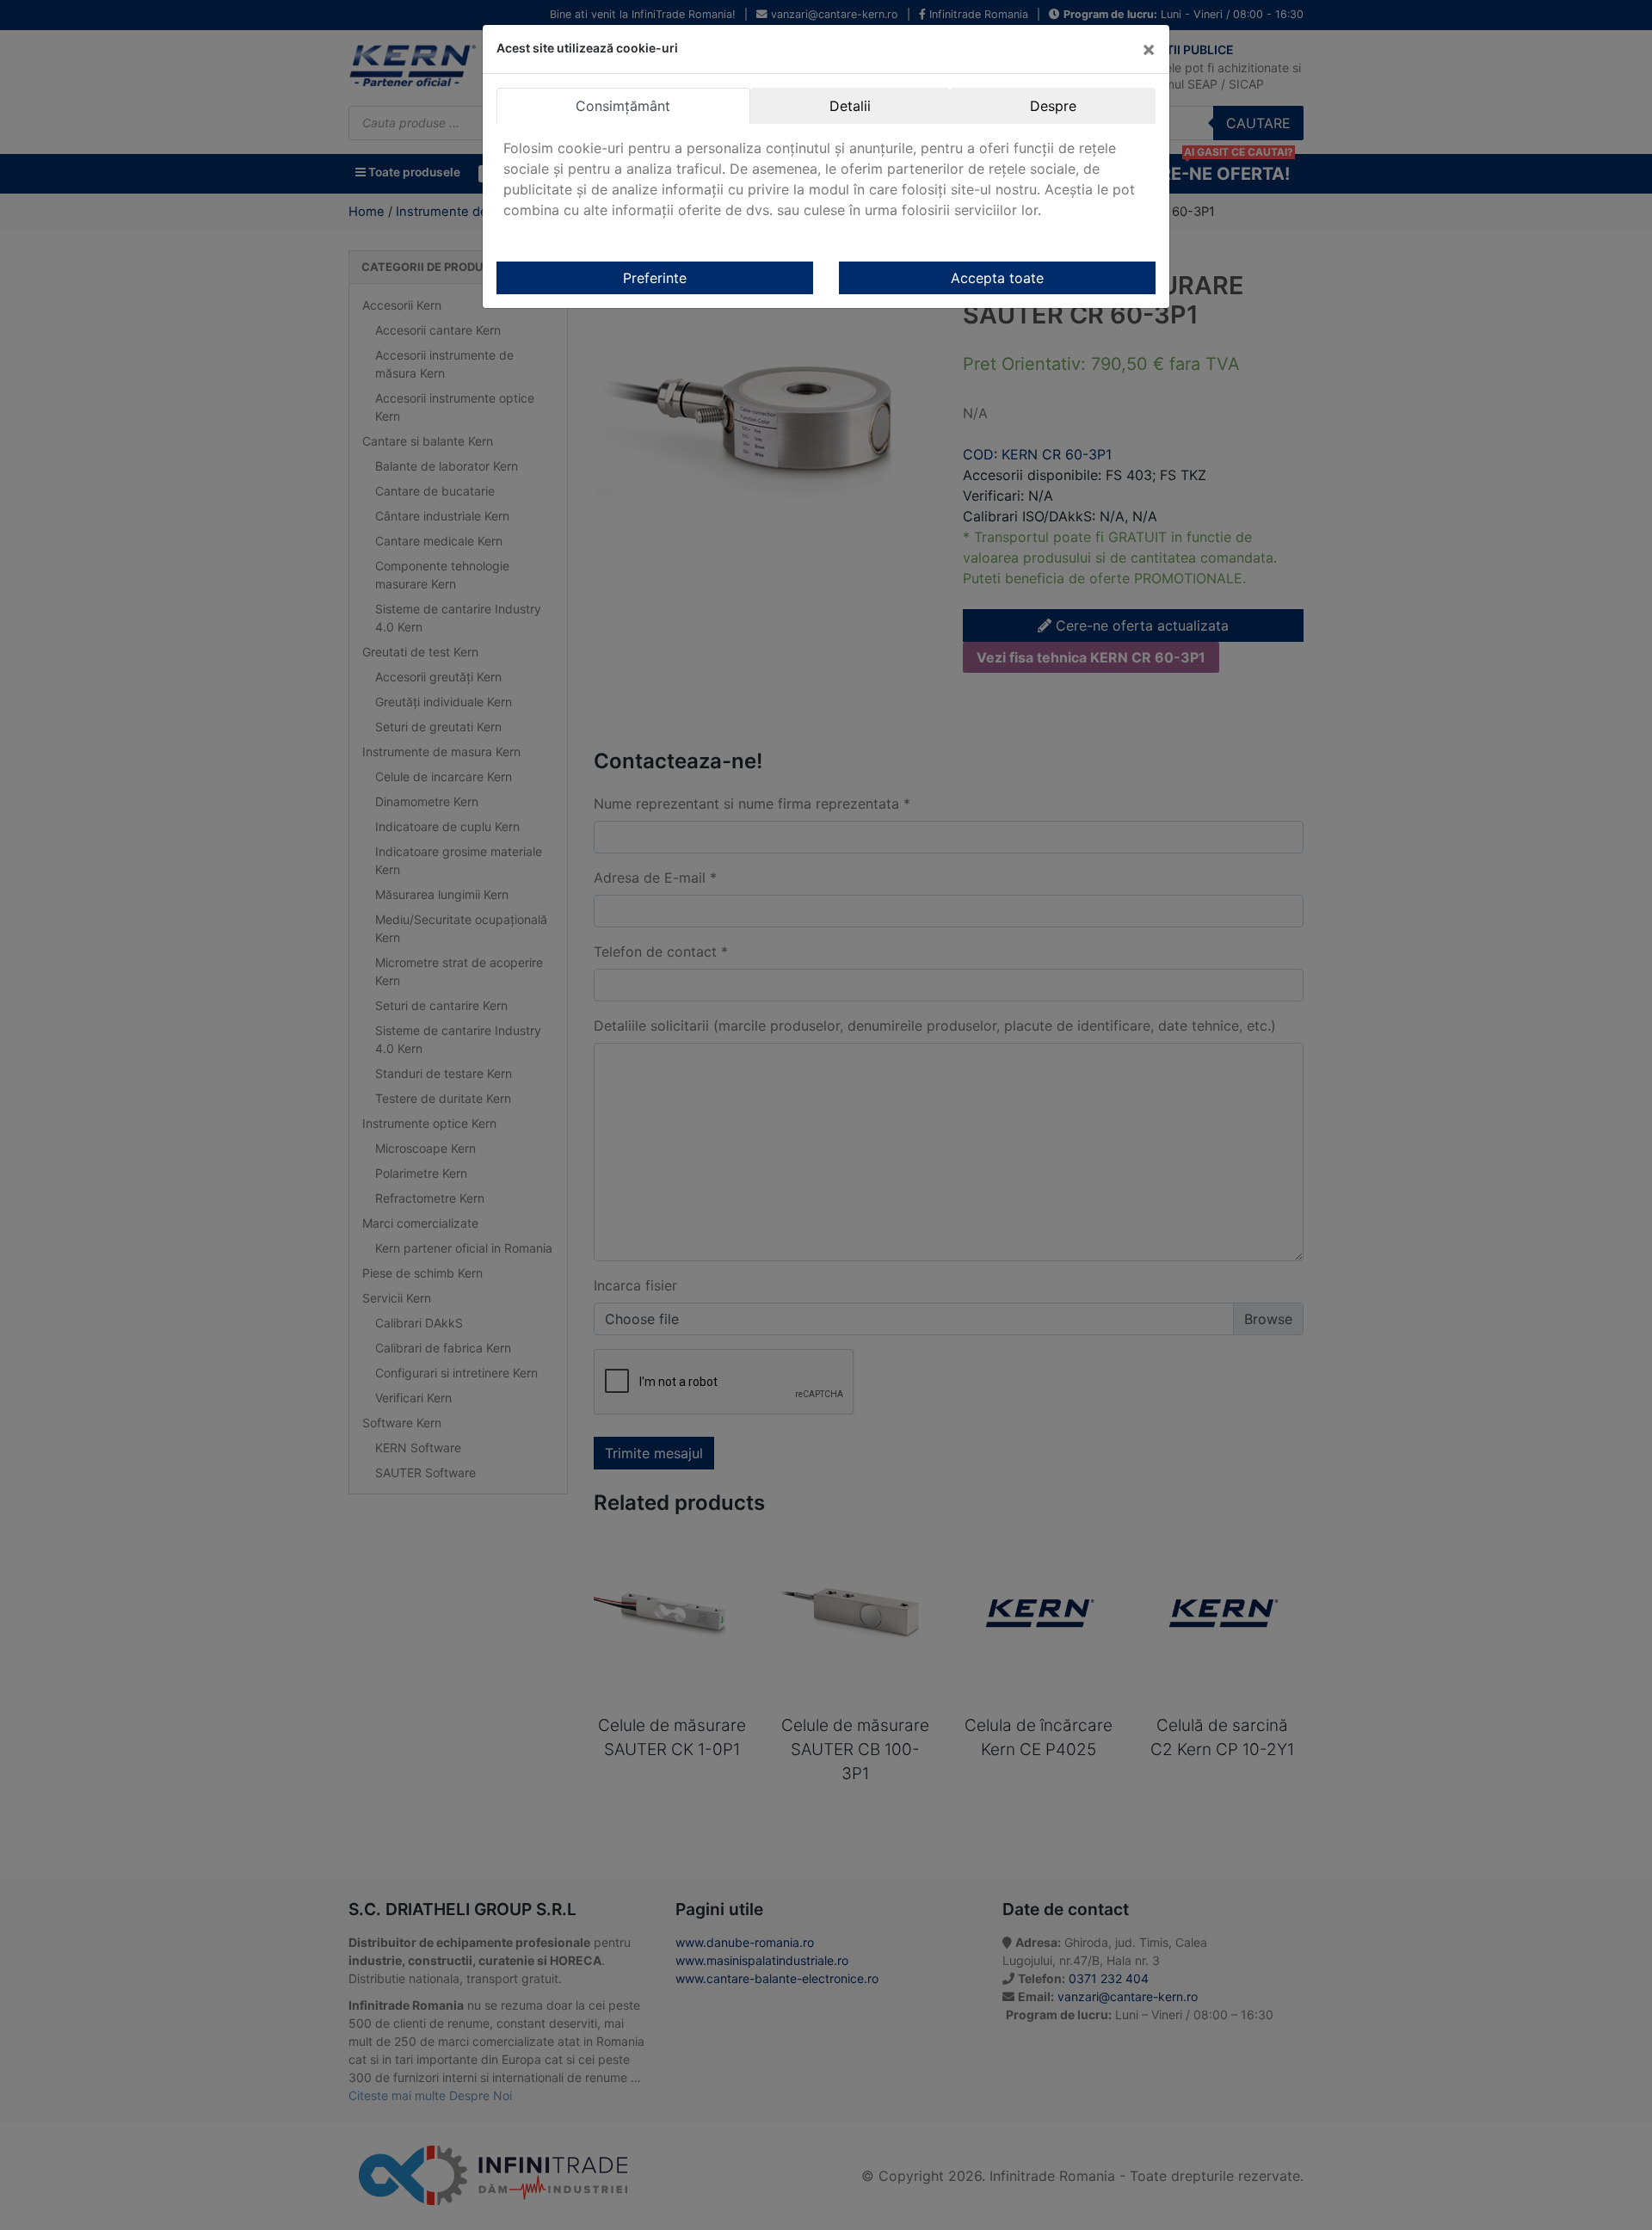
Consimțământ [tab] (623, 106)
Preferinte (655, 278)
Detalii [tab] (850, 106)
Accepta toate (997, 278)
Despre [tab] (1053, 106)
